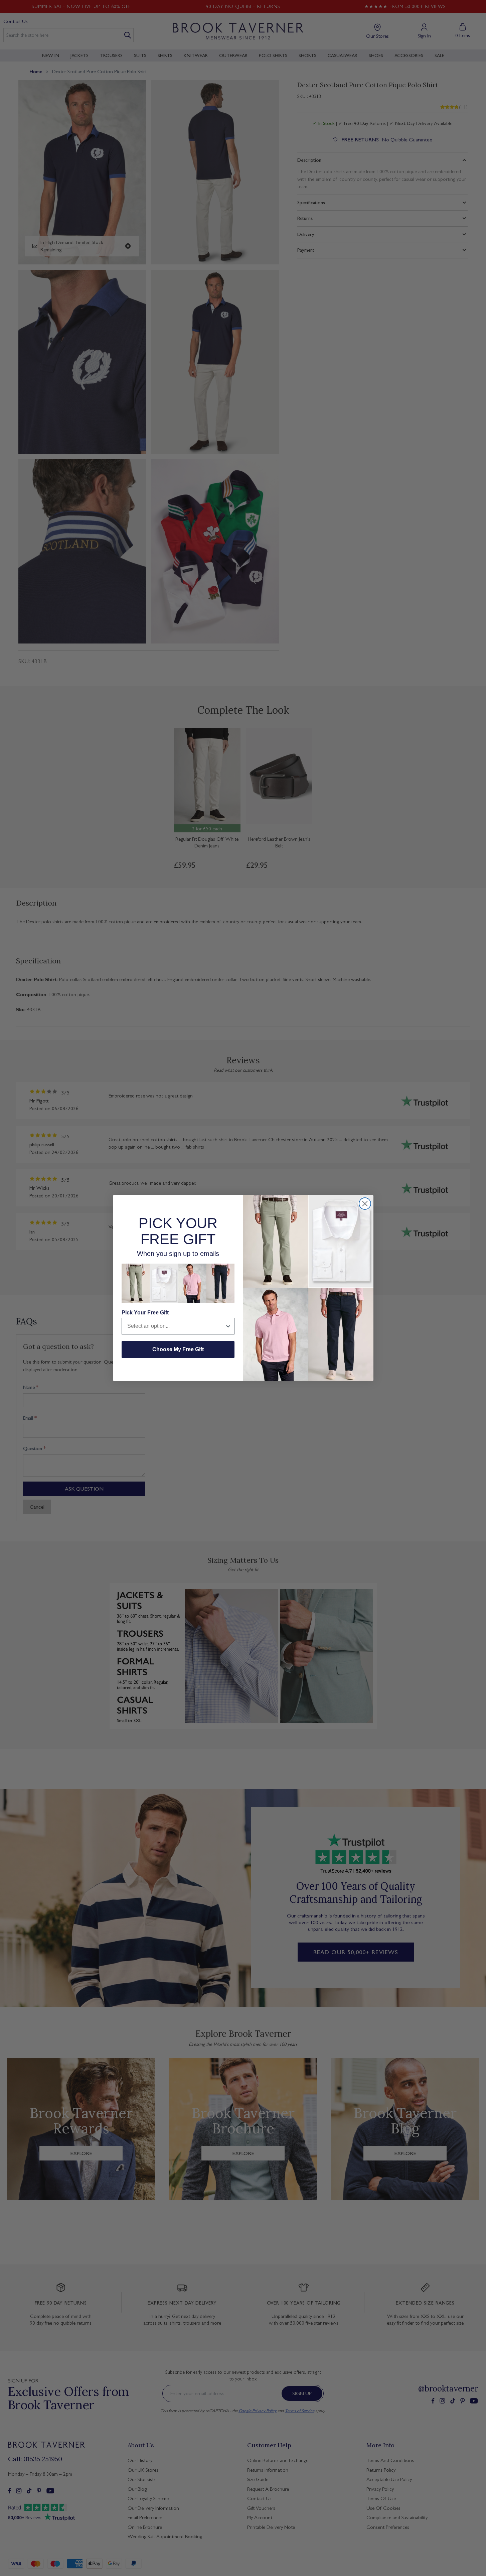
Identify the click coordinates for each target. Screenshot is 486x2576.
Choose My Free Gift (178, 1349)
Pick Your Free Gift (145, 1313)
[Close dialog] (365, 1204)
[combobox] (176, 1326)
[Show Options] (228, 1326)
